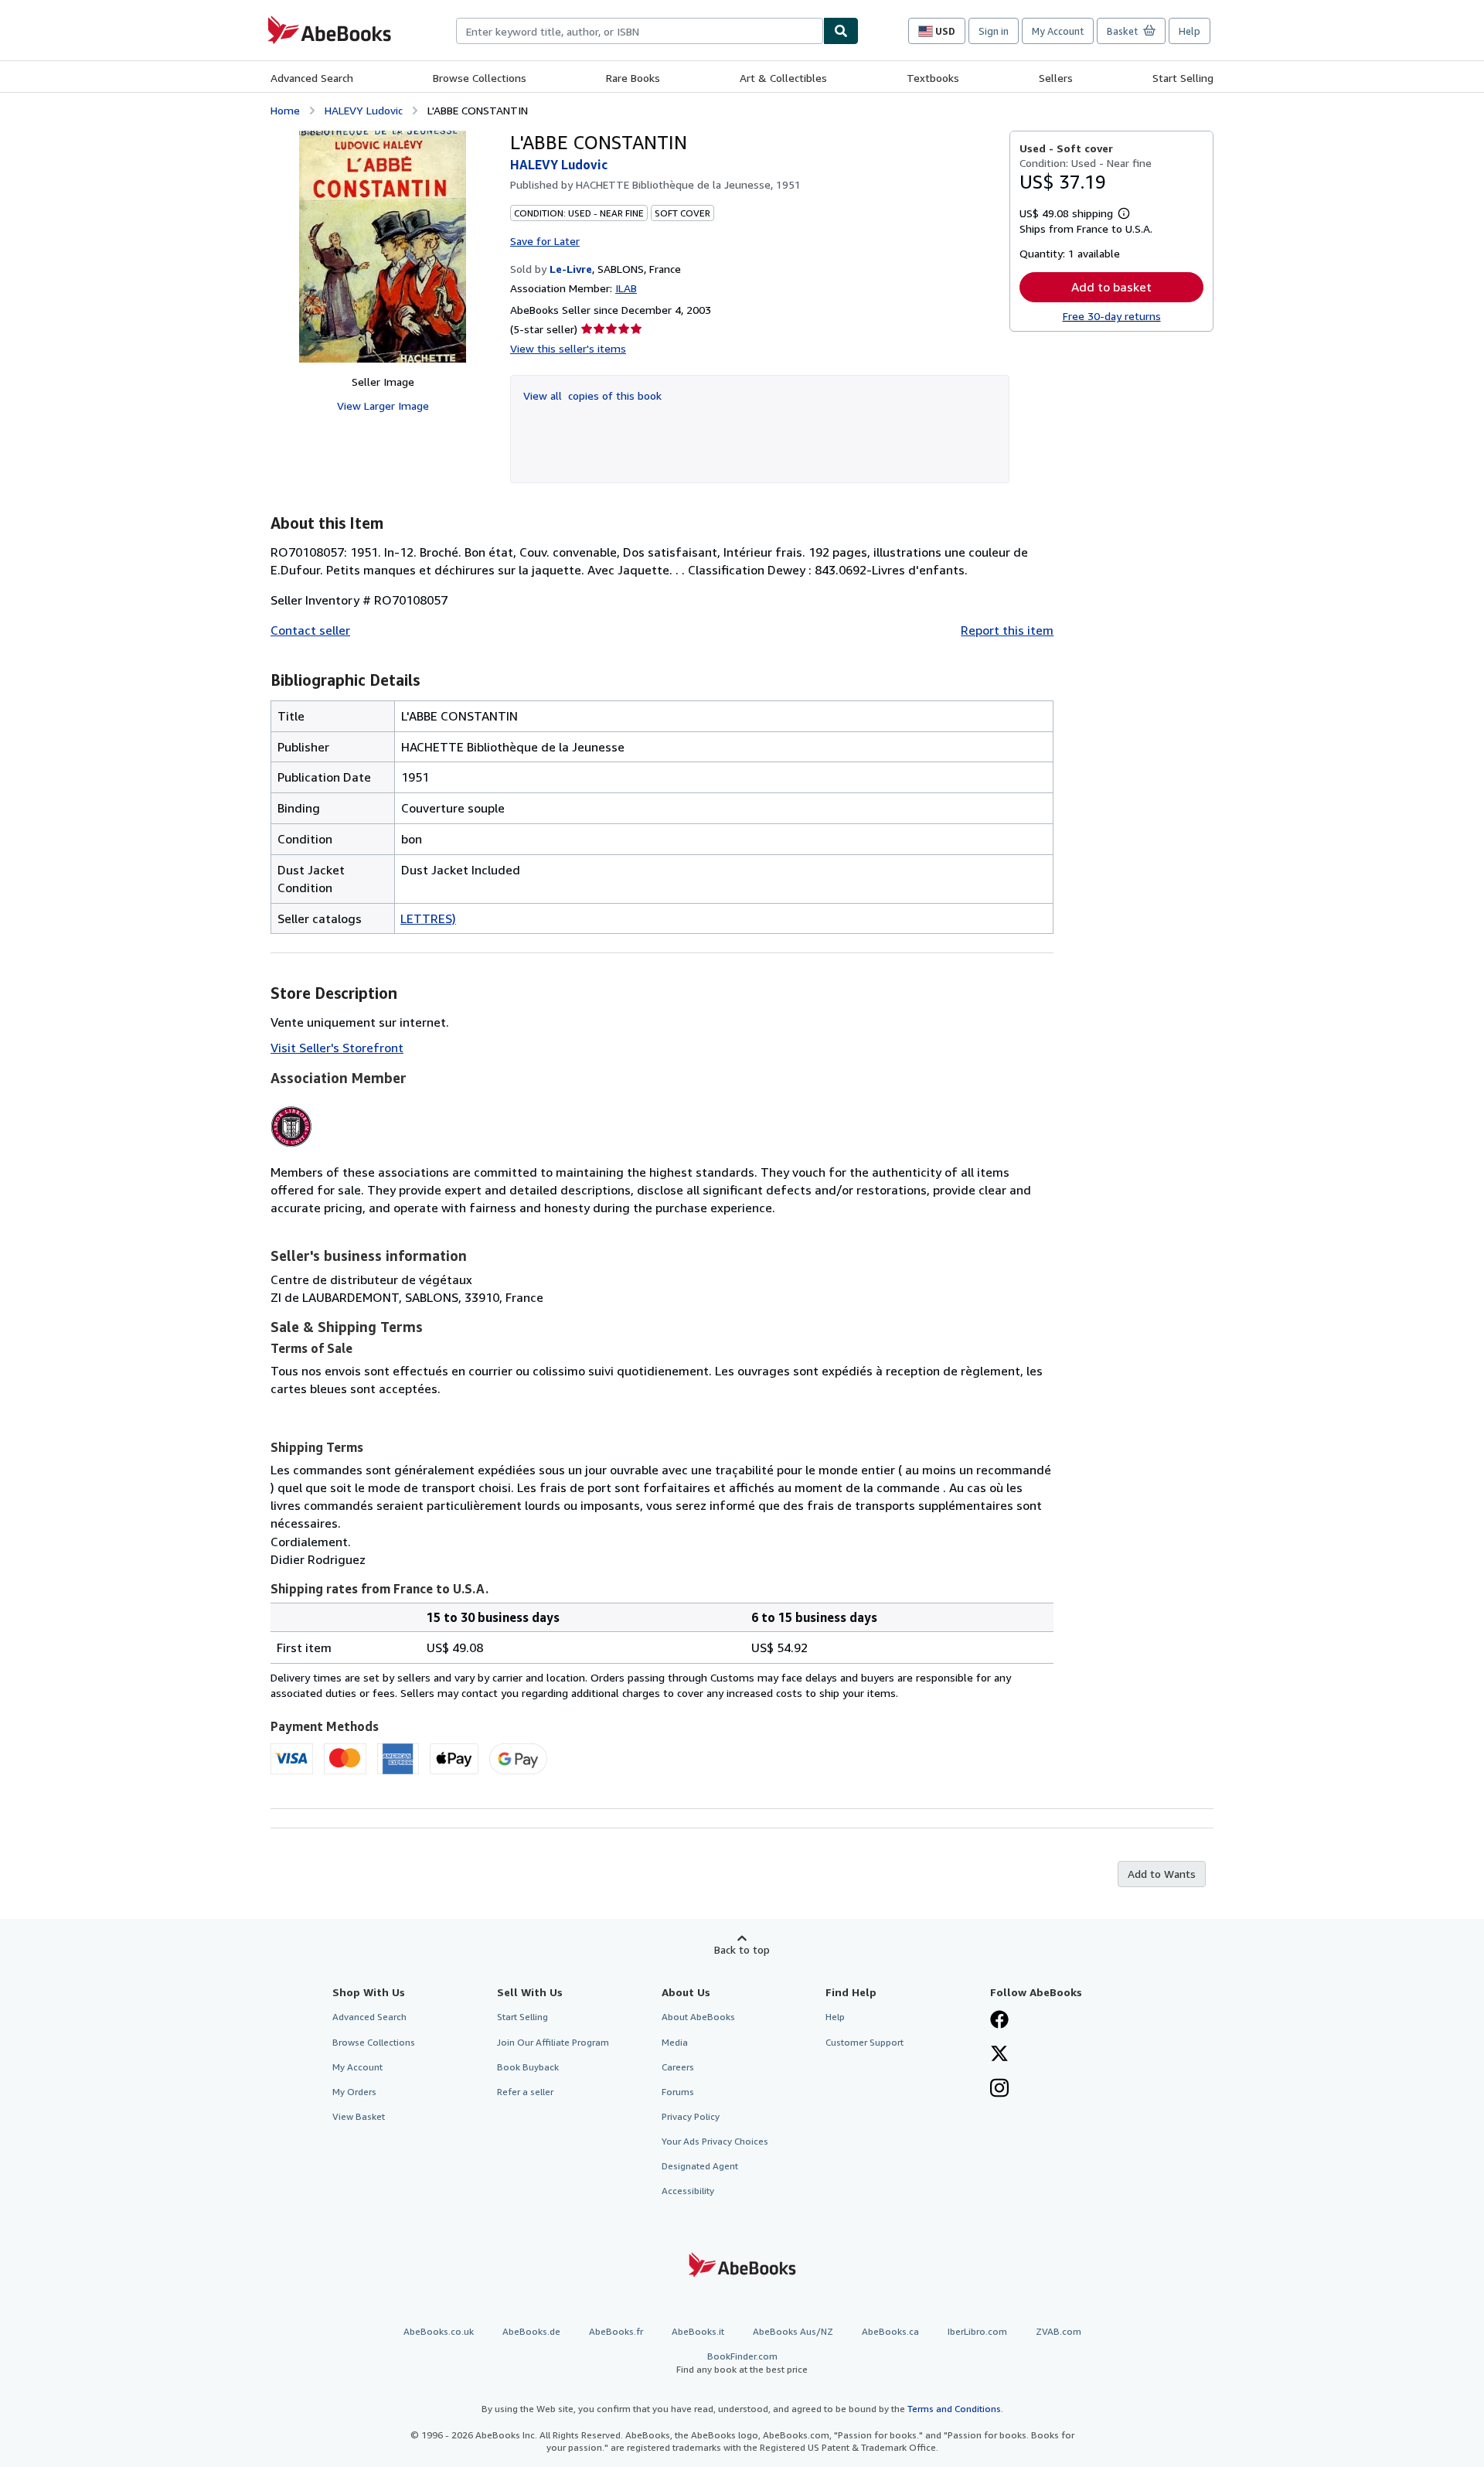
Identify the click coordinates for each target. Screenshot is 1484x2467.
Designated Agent (700, 2166)
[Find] (841, 31)
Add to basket (1111, 287)
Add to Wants (1162, 1874)
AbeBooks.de (531, 2331)
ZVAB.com (1059, 2331)
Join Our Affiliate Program (553, 2042)
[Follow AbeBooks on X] (999, 2055)
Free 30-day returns (1112, 316)
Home (285, 110)
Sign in (994, 31)
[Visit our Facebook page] (999, 2021)
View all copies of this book (592, 395)
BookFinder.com (742, 2363)
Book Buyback (528, 2067)
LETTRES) (428, 918)
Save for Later (545, 241)
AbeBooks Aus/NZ (793, 2331)
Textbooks (933, 78)
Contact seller (310, 630)
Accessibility (688, 2191)
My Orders (354, 2092)
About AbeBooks (698, 2017)
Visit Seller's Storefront (337, 1048)
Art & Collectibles (783, 78)
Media (675, 2042)
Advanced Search (312, 78)
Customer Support (865, 2042)
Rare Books (633, 78)
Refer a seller (525, 2092)
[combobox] (640, 31)
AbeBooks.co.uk (439, 2331)
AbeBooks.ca (890, 2331)
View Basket (359, 2116)
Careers (678, 2067)
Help (1190, 31)
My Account (1058, 31)
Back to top (742, 1949)
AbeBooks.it (698, 2331)
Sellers (1056, 78)
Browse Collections (480, 78)
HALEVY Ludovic (364, 110)
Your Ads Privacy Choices (715, 2141)
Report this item (1007, 630)
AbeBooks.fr (616, 2331)
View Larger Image (383, 405)
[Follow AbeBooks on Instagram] (999, 2090)
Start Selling (1183, 78)
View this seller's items (568, 348)
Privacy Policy (691, 2116)
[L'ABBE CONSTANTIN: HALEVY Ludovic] (383, 247)
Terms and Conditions (954, 2409)
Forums (678, 2092)
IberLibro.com (977, 2331)
